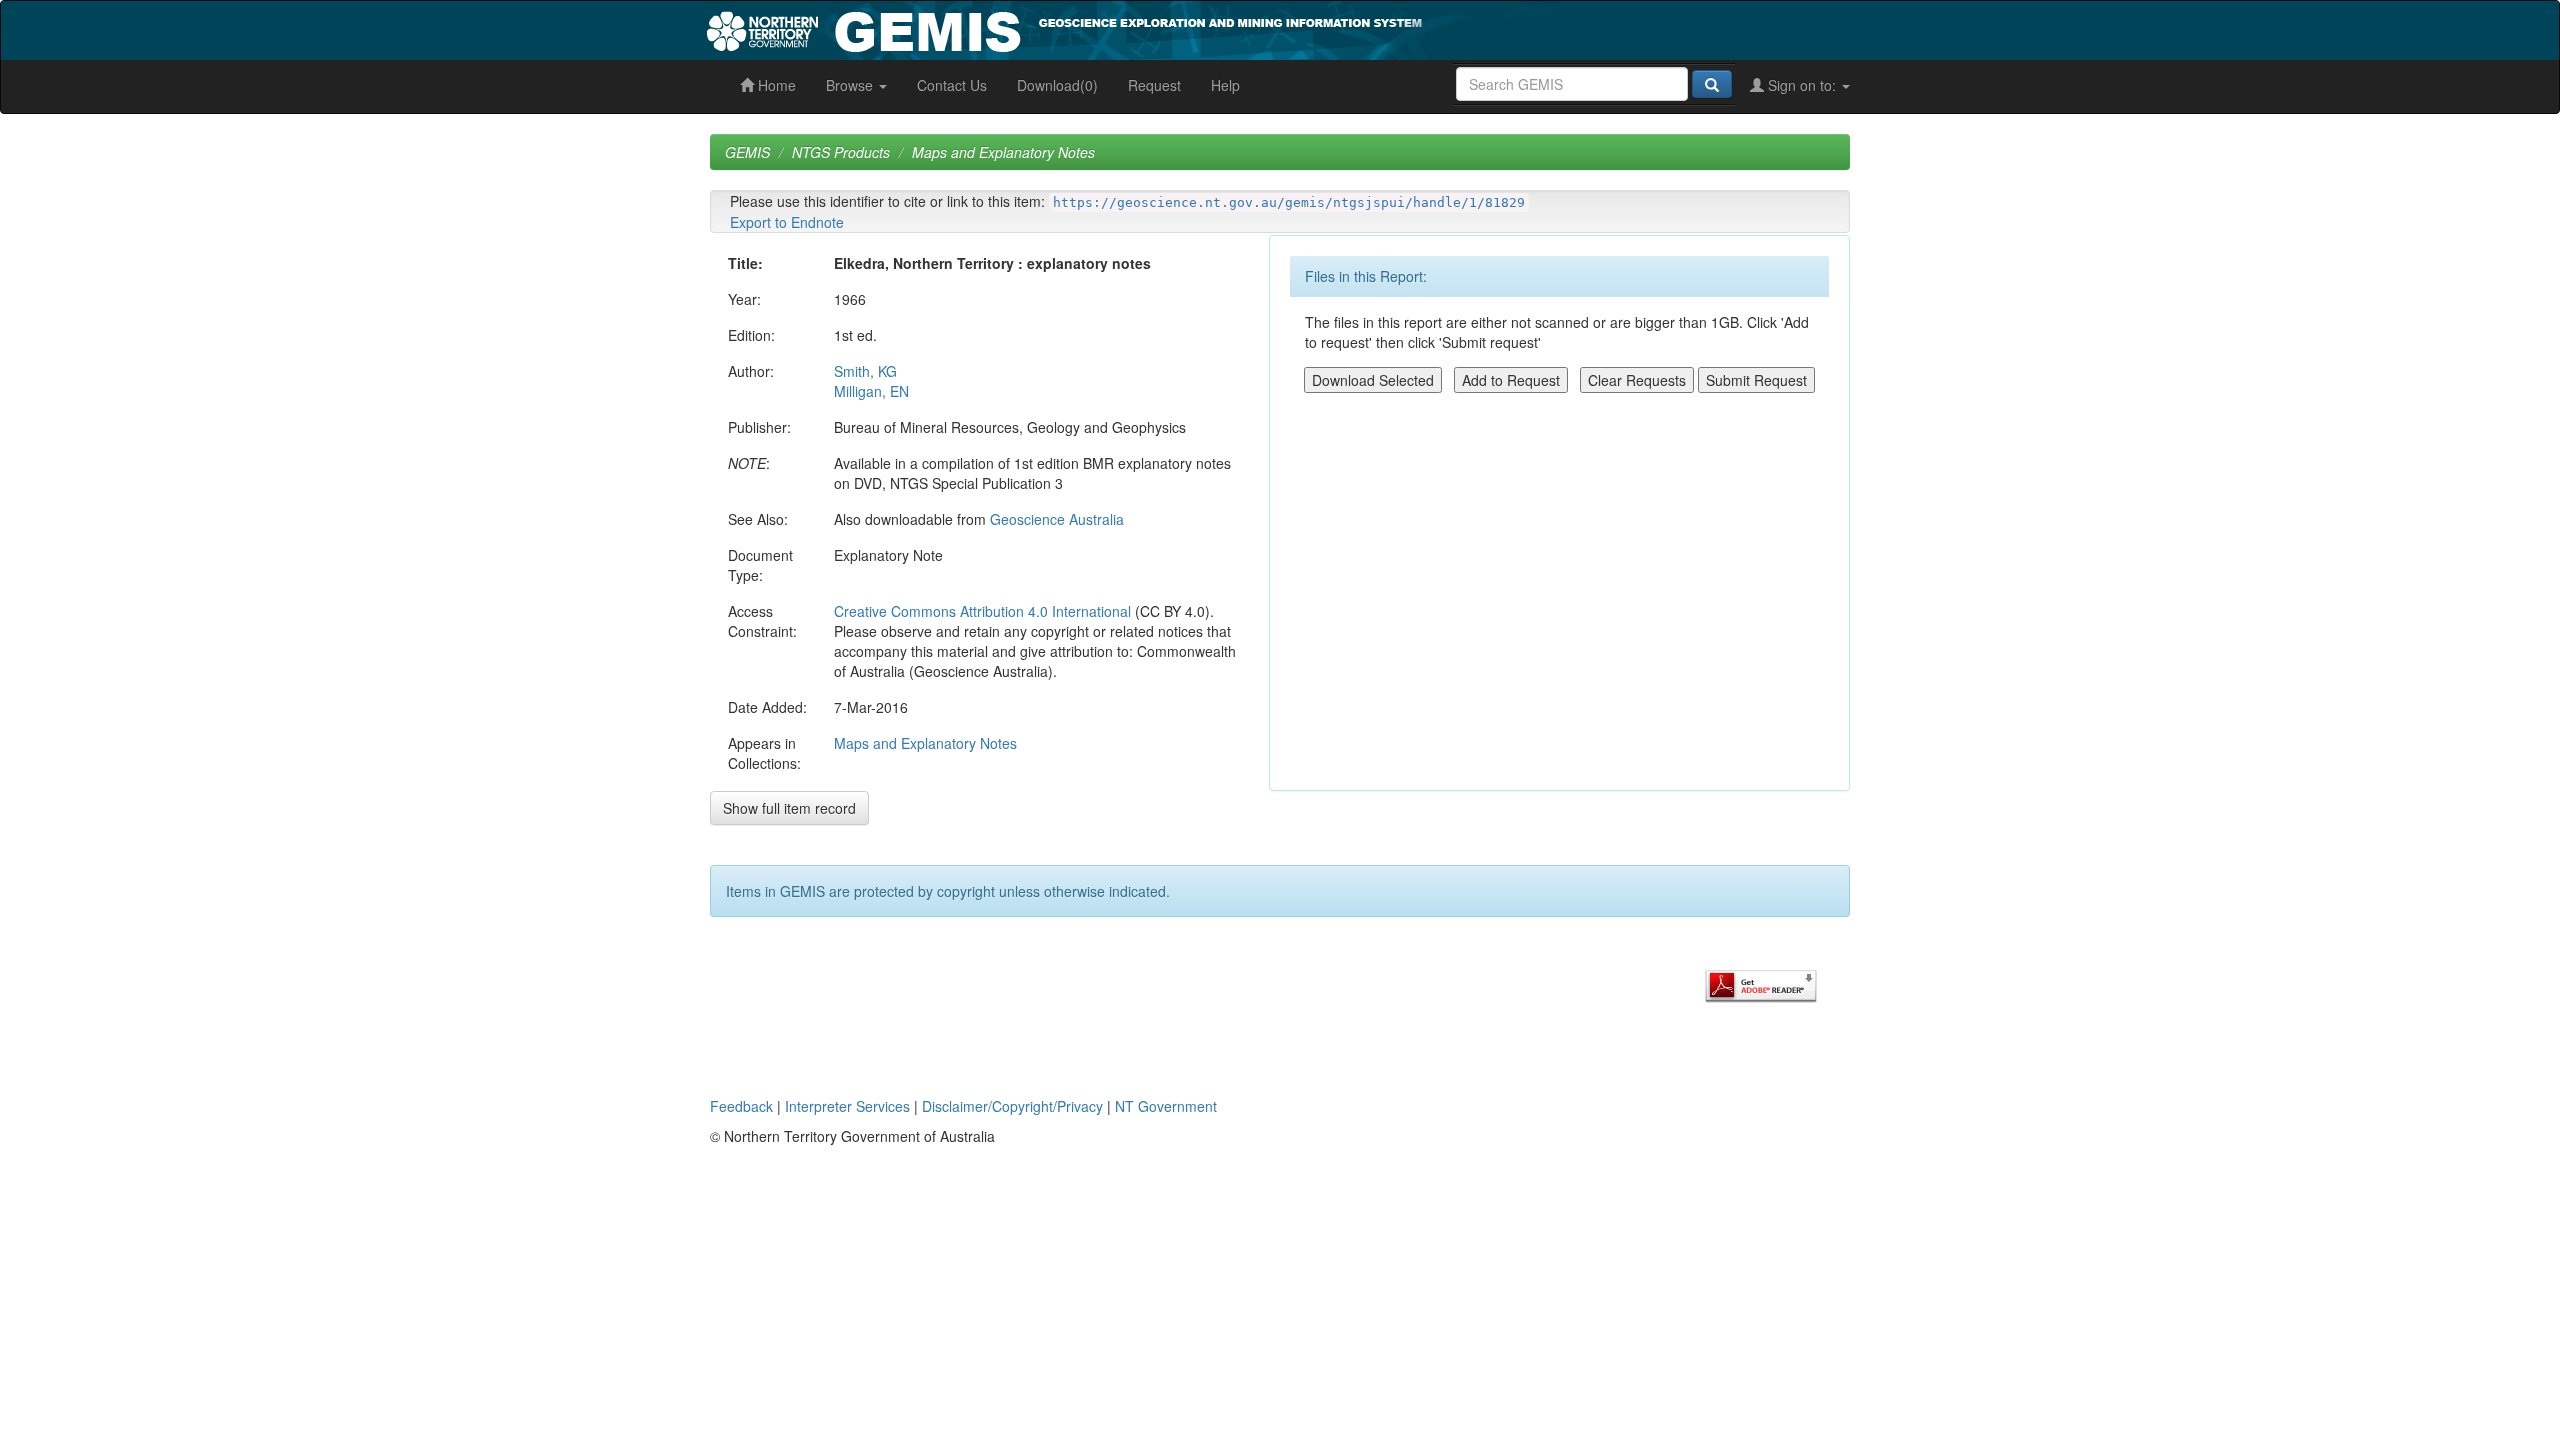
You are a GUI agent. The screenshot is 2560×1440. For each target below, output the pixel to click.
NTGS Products (841, 152)
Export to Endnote (787, 222)
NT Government (1166, 1106)
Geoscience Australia (1057, 519)
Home (775, 85)
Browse (851, 85)
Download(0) (1057, 85)
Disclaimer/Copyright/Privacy (1012, 1106)
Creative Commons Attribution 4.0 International (982, 611)
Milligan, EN (871, 391)
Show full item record (789, 808)
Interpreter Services (847, 1106)
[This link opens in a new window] (1761, 984)
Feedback (741, 1106)
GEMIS (747, 152)
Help (1225, 85)
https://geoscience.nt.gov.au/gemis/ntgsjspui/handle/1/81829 (1289, 202)
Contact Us (952, 85)
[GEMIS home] (1214, 28)
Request (1154, 85)
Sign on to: (1802, 85)
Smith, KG (865, 371)
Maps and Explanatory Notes (1003, 152)
